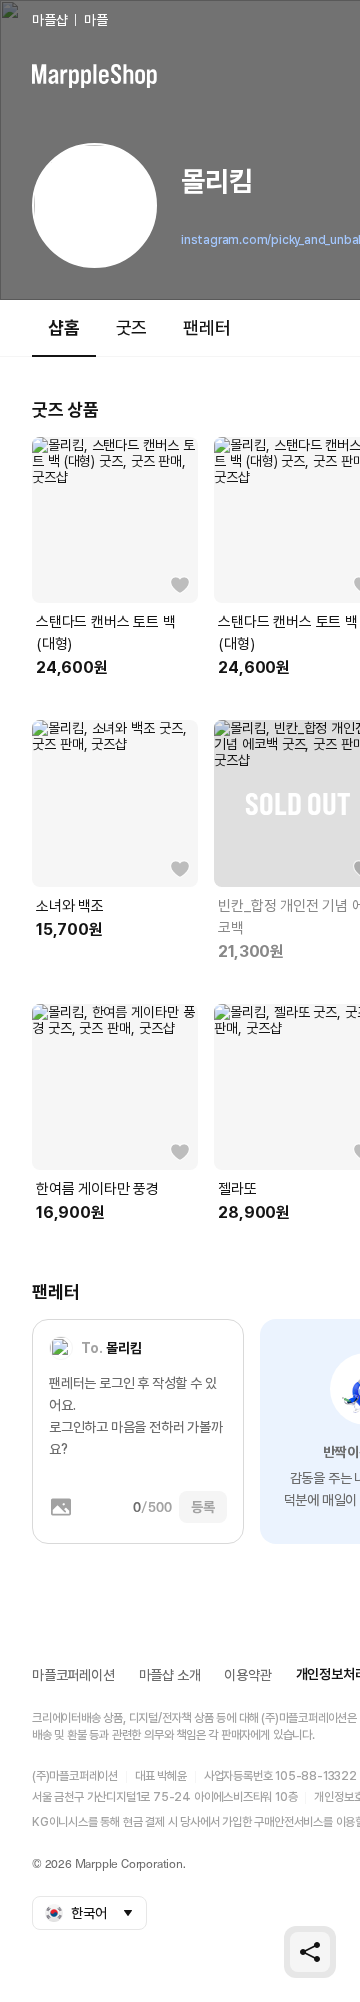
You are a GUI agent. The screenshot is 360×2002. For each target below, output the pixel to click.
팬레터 (206, 327)
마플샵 (49, 20)
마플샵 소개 (170, 1675)
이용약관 (247, 1675)
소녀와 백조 (70, 906)
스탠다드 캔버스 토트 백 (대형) (105, 633)
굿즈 (132, 327)
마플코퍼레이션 (73, 1675)
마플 (96, 20)
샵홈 (64, 327)
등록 (203, 1507)
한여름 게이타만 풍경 (97, 1189)
